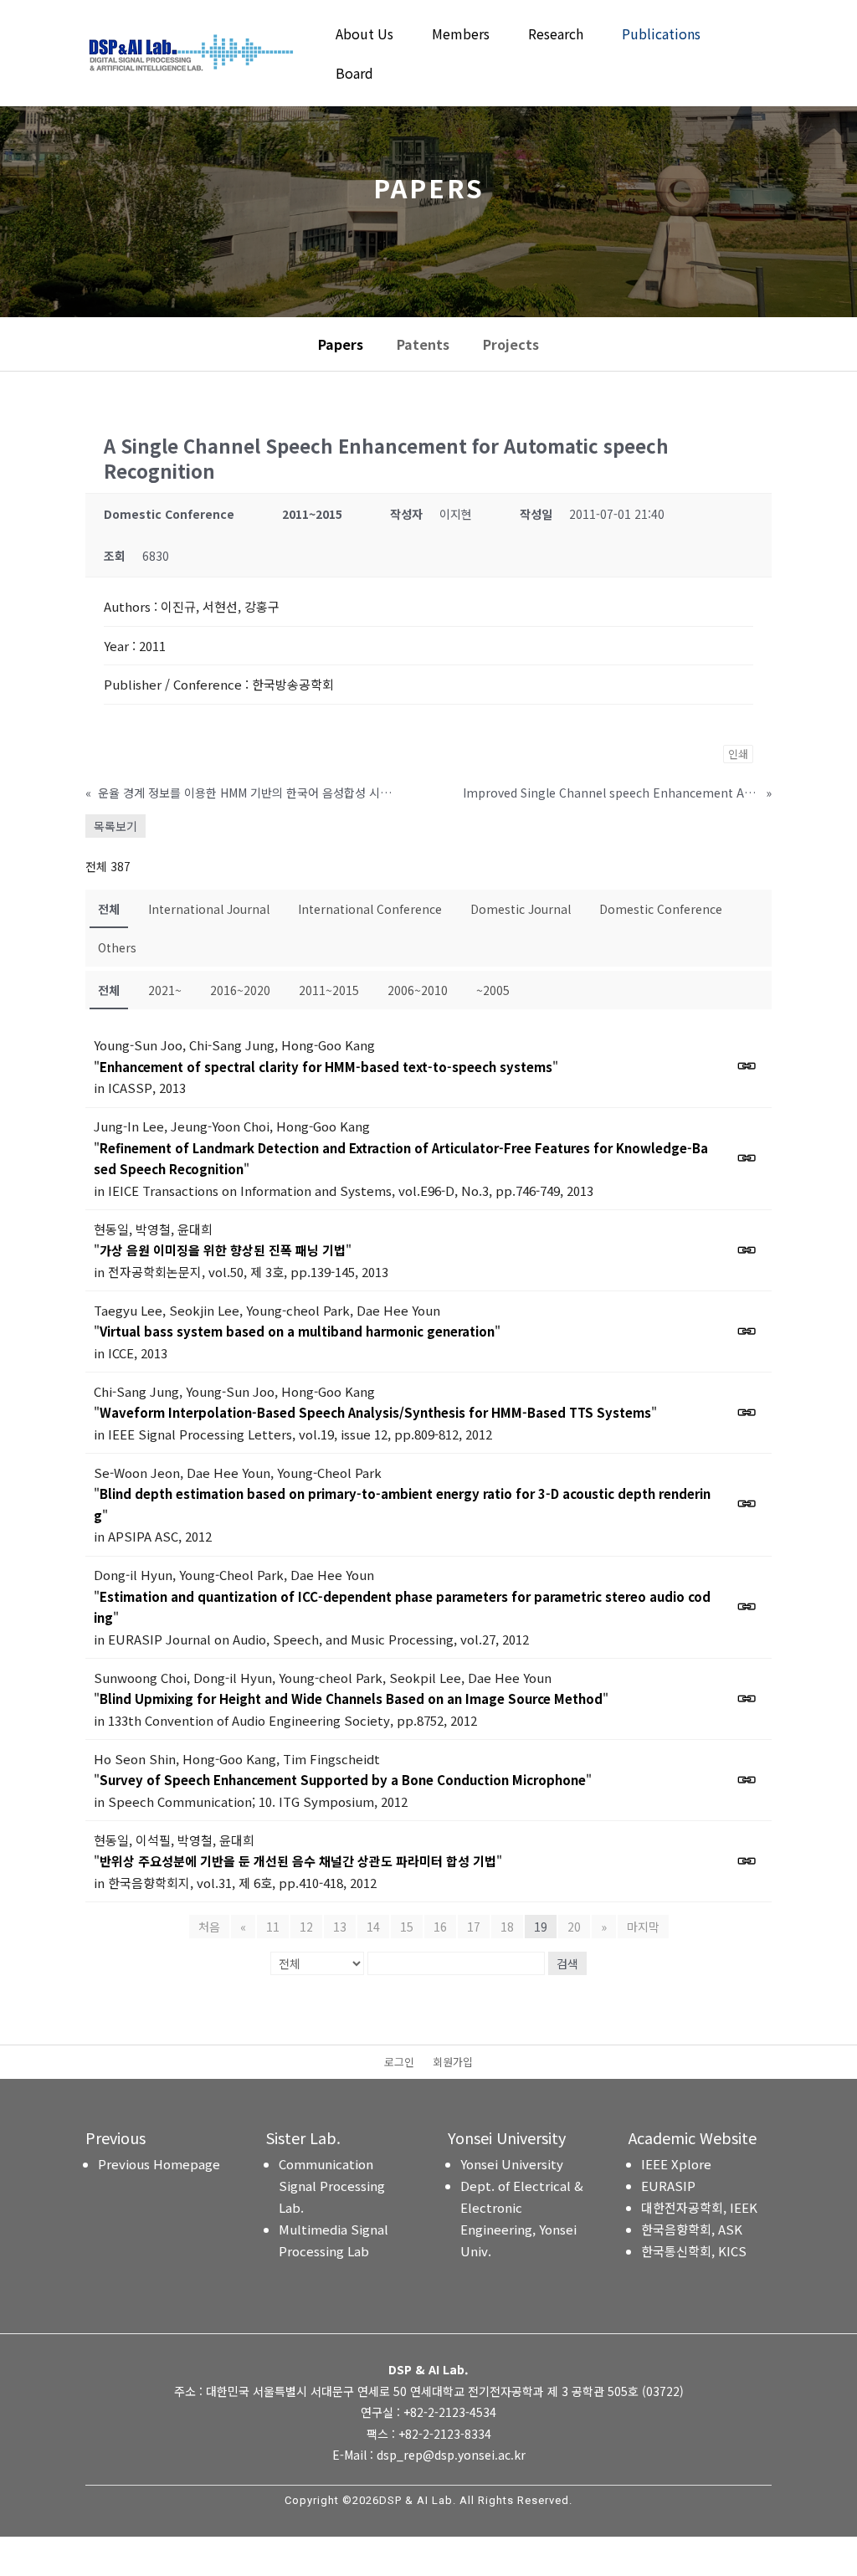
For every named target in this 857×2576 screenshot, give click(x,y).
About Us (364, 36)
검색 (567, 1963)
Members (461, 36)
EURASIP (668, 2186)
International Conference (370, 909)
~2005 (493, 990)
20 (574, 1927)
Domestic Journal (521, 909)
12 (306, 1927)
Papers (341, 344)
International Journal (209, 909)
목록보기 (115, 826)
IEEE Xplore (676, 2164)
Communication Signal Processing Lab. (332, 2186)
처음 (209, 1927)
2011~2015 (329, 990)
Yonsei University (512, 2164)
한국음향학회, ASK (692, 2229)
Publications (661, 36)
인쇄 (738, 754)
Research (556, 36)
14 (373, 1927)
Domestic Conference (661, 909)
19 (541, 1927)
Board (354, 75)
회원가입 (453, 2063)
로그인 (399, 2063)
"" (326, 1067)
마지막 (643, 1927)
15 (407, 1927)
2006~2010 (418, 990)
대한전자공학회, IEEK (699, 2207)
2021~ (165, 990)
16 (440, 1927)
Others (117, 947)
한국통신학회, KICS (694, 2251)
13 (340, 1927)
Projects (511, 344)
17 (474, 1927)
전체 (109, 909)
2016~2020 (240, 990)
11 (273, 1927)
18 (507, 1927)
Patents (423, 344)
